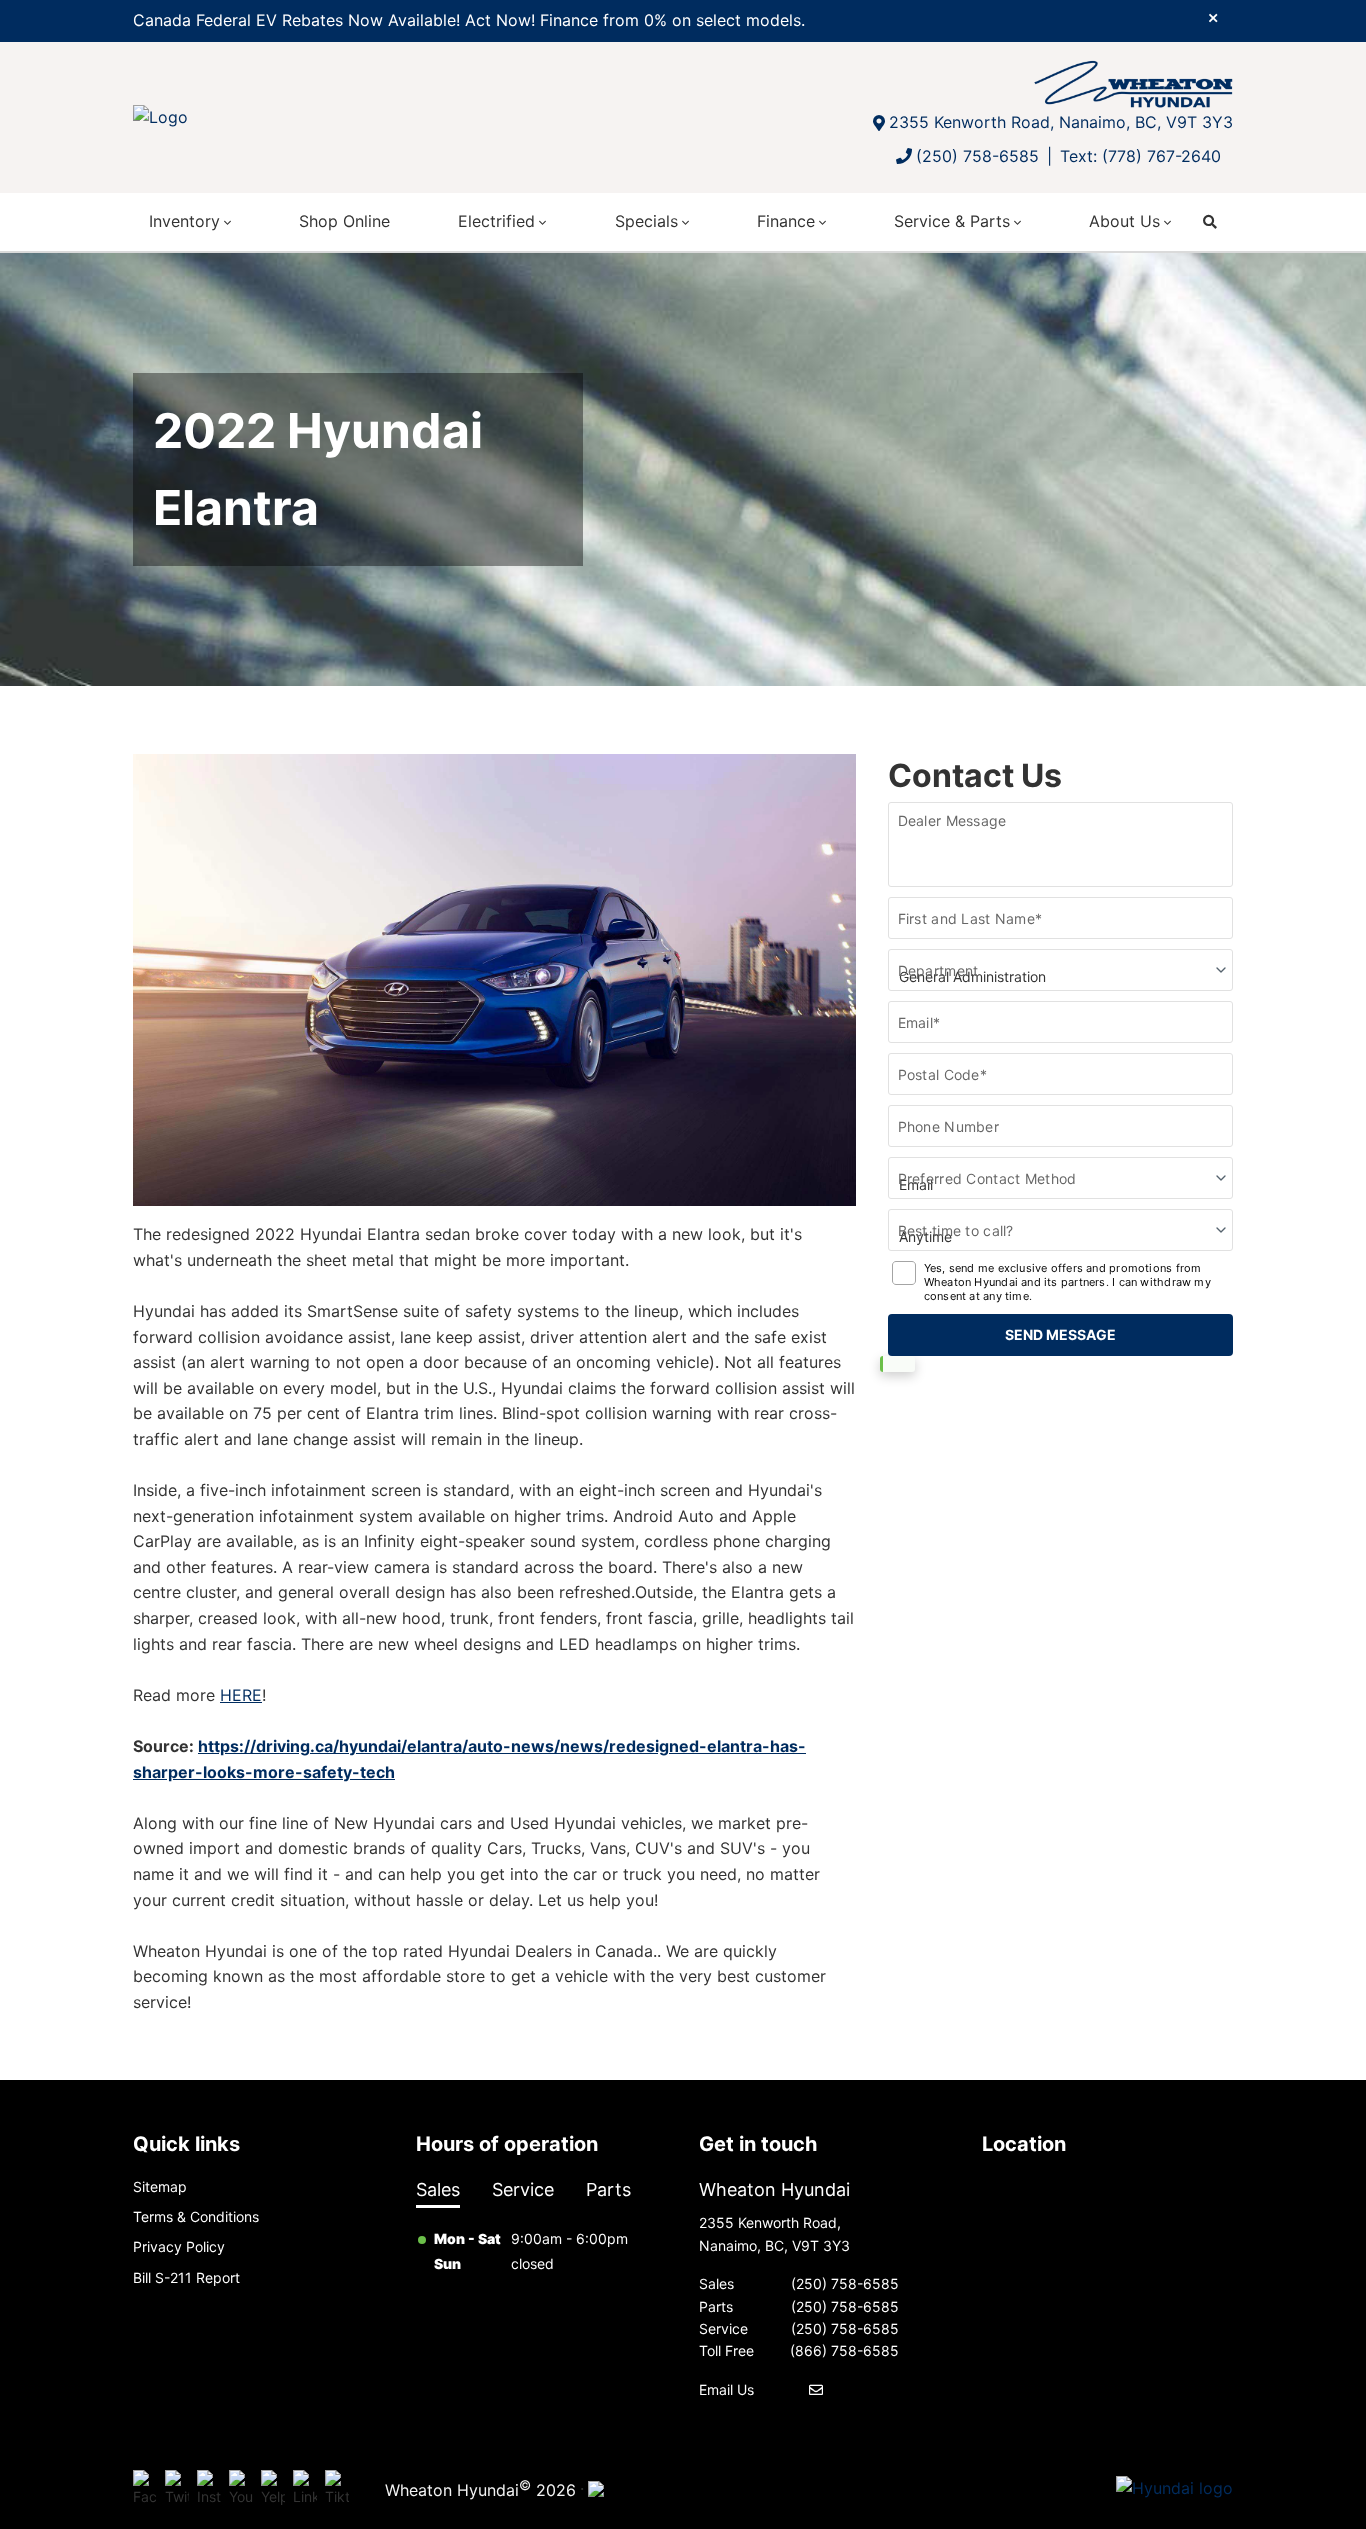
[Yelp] (273, 2489)
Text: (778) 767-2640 (1140, 156)
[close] (1213, 17)
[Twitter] (177, 2489)
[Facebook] (145, 2489)
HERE (241, 1695)
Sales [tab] (438, 2189)
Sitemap (160, 2186)
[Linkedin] (305, 2489)
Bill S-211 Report (186, 2277)
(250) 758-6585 (977, 156)
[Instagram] (209, 2489)
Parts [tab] (608, 2189)
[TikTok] (337, 2489)
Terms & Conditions (196, 2216)
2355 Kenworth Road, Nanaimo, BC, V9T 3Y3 (1061, 122)
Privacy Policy (179, 2246)
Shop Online (344, 221)
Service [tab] (523, 2189)
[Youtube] (241, 2489)
